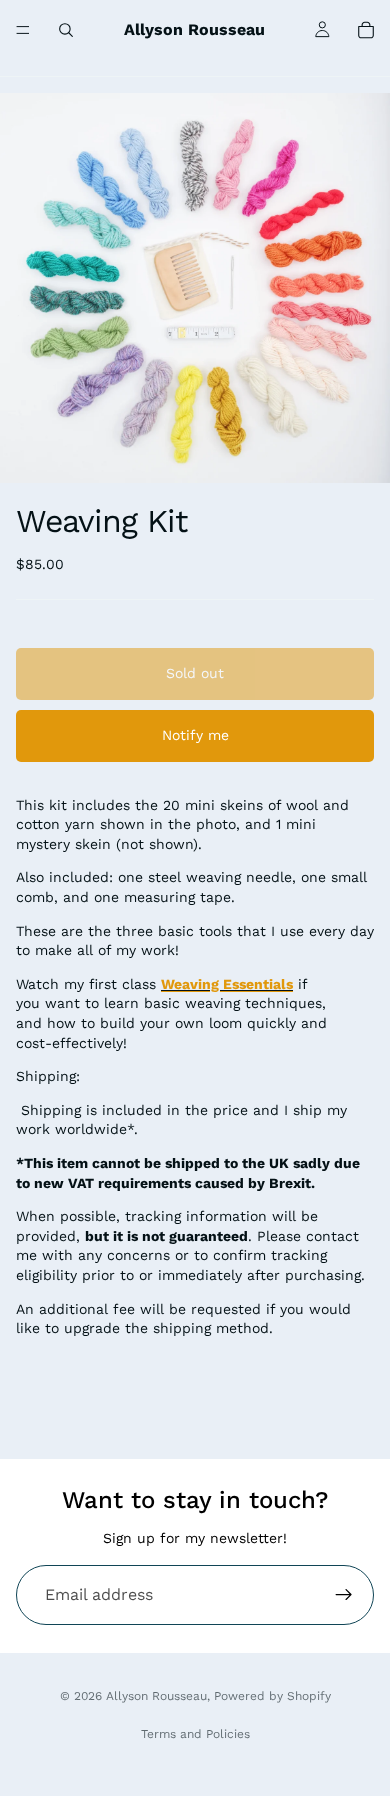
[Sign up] (344, 1595)
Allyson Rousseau (156, 1696)
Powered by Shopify (272, 1696)
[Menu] (23, 30)
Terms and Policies (195, 1734)
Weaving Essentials (227, 984)
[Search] (66, 30)
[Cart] (366, 30)
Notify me (195, 735)
